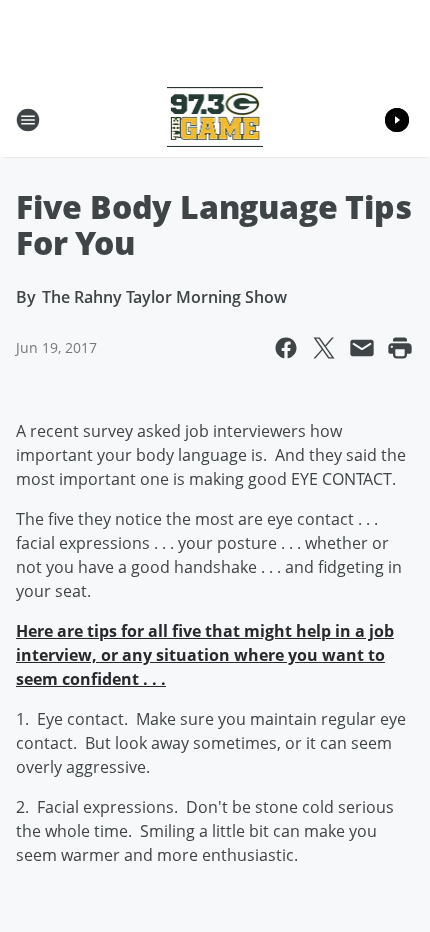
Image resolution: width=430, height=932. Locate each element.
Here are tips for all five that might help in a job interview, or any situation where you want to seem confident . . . (205, 655)
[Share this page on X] (324, 348)
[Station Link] (215, 119)
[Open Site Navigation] (28, 120)
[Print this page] (400, 348)
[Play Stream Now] (397, 120)
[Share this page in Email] (362, 348)
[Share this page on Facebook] (286, 348)
